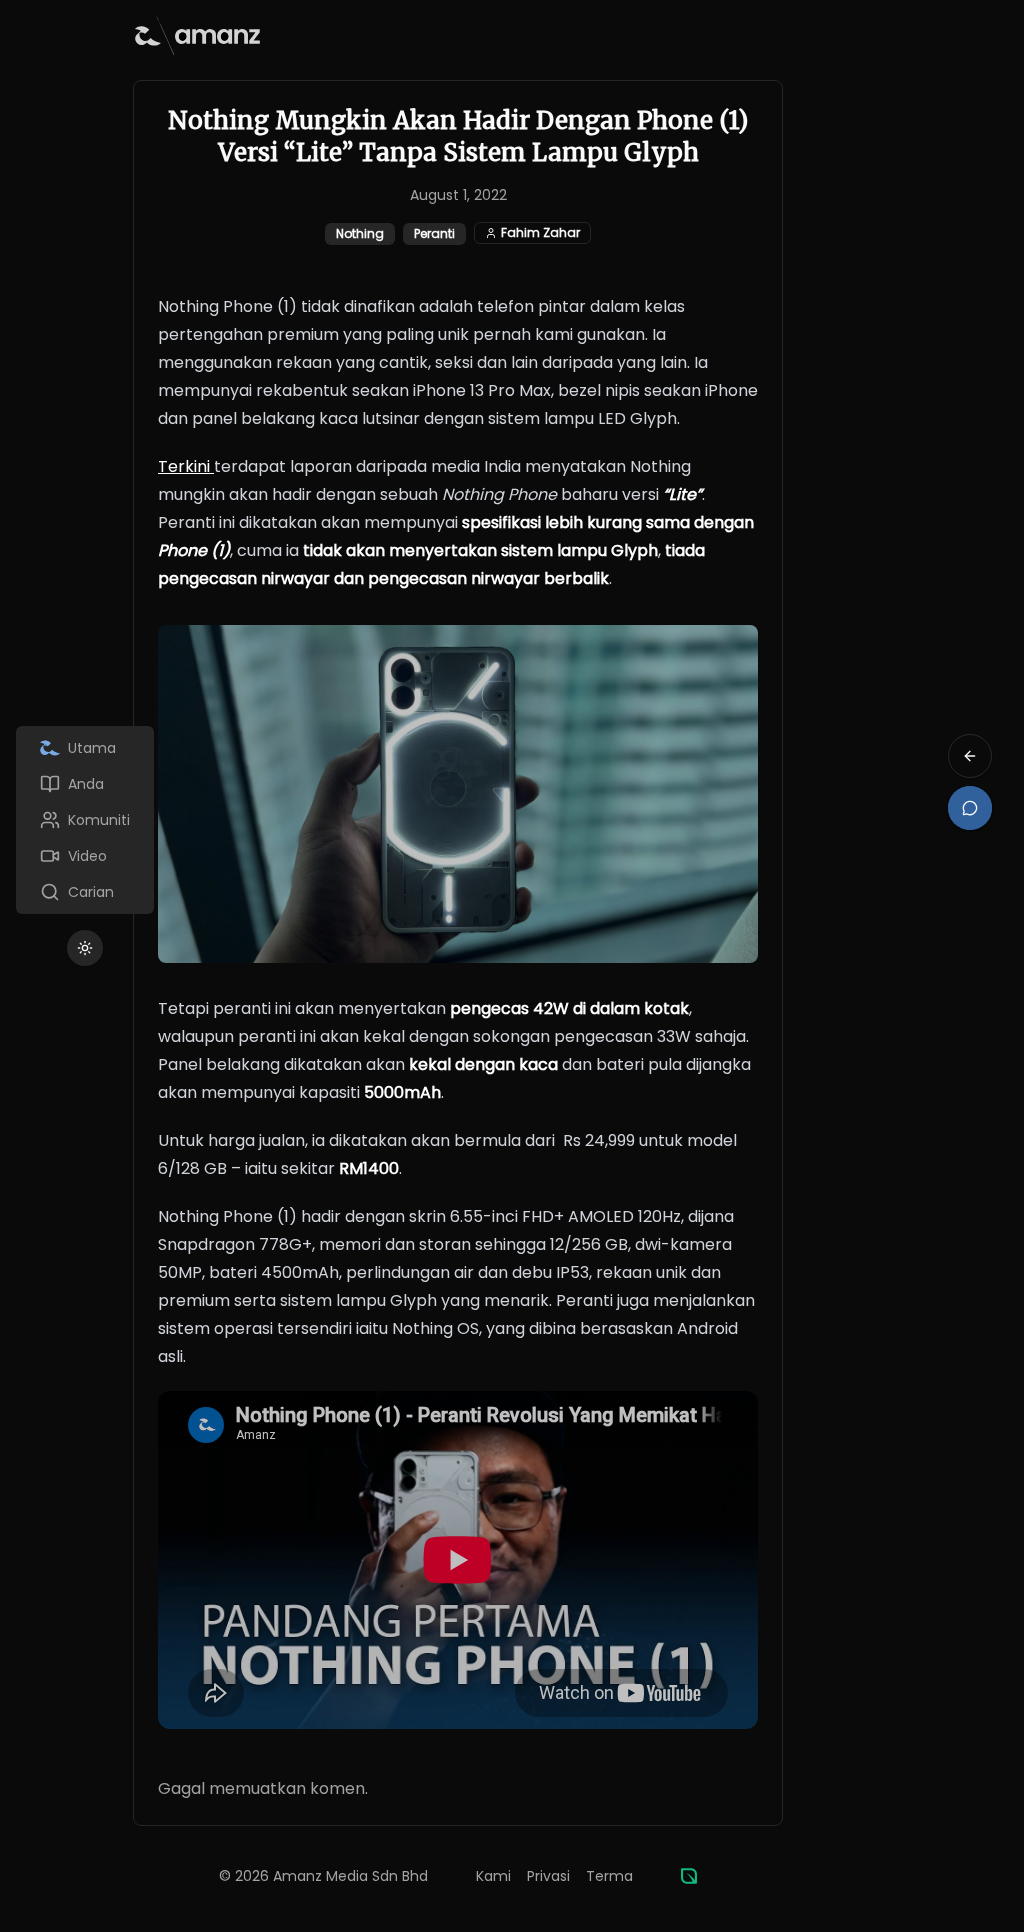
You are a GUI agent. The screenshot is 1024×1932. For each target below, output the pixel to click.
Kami (493, 1876)
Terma (609, 1876)
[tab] (85, 748)
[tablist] (85, 820)
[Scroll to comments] (970, 808)
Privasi (548, 1876)
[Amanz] (689, 1876)
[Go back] (970, 756)
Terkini (186, 466)
